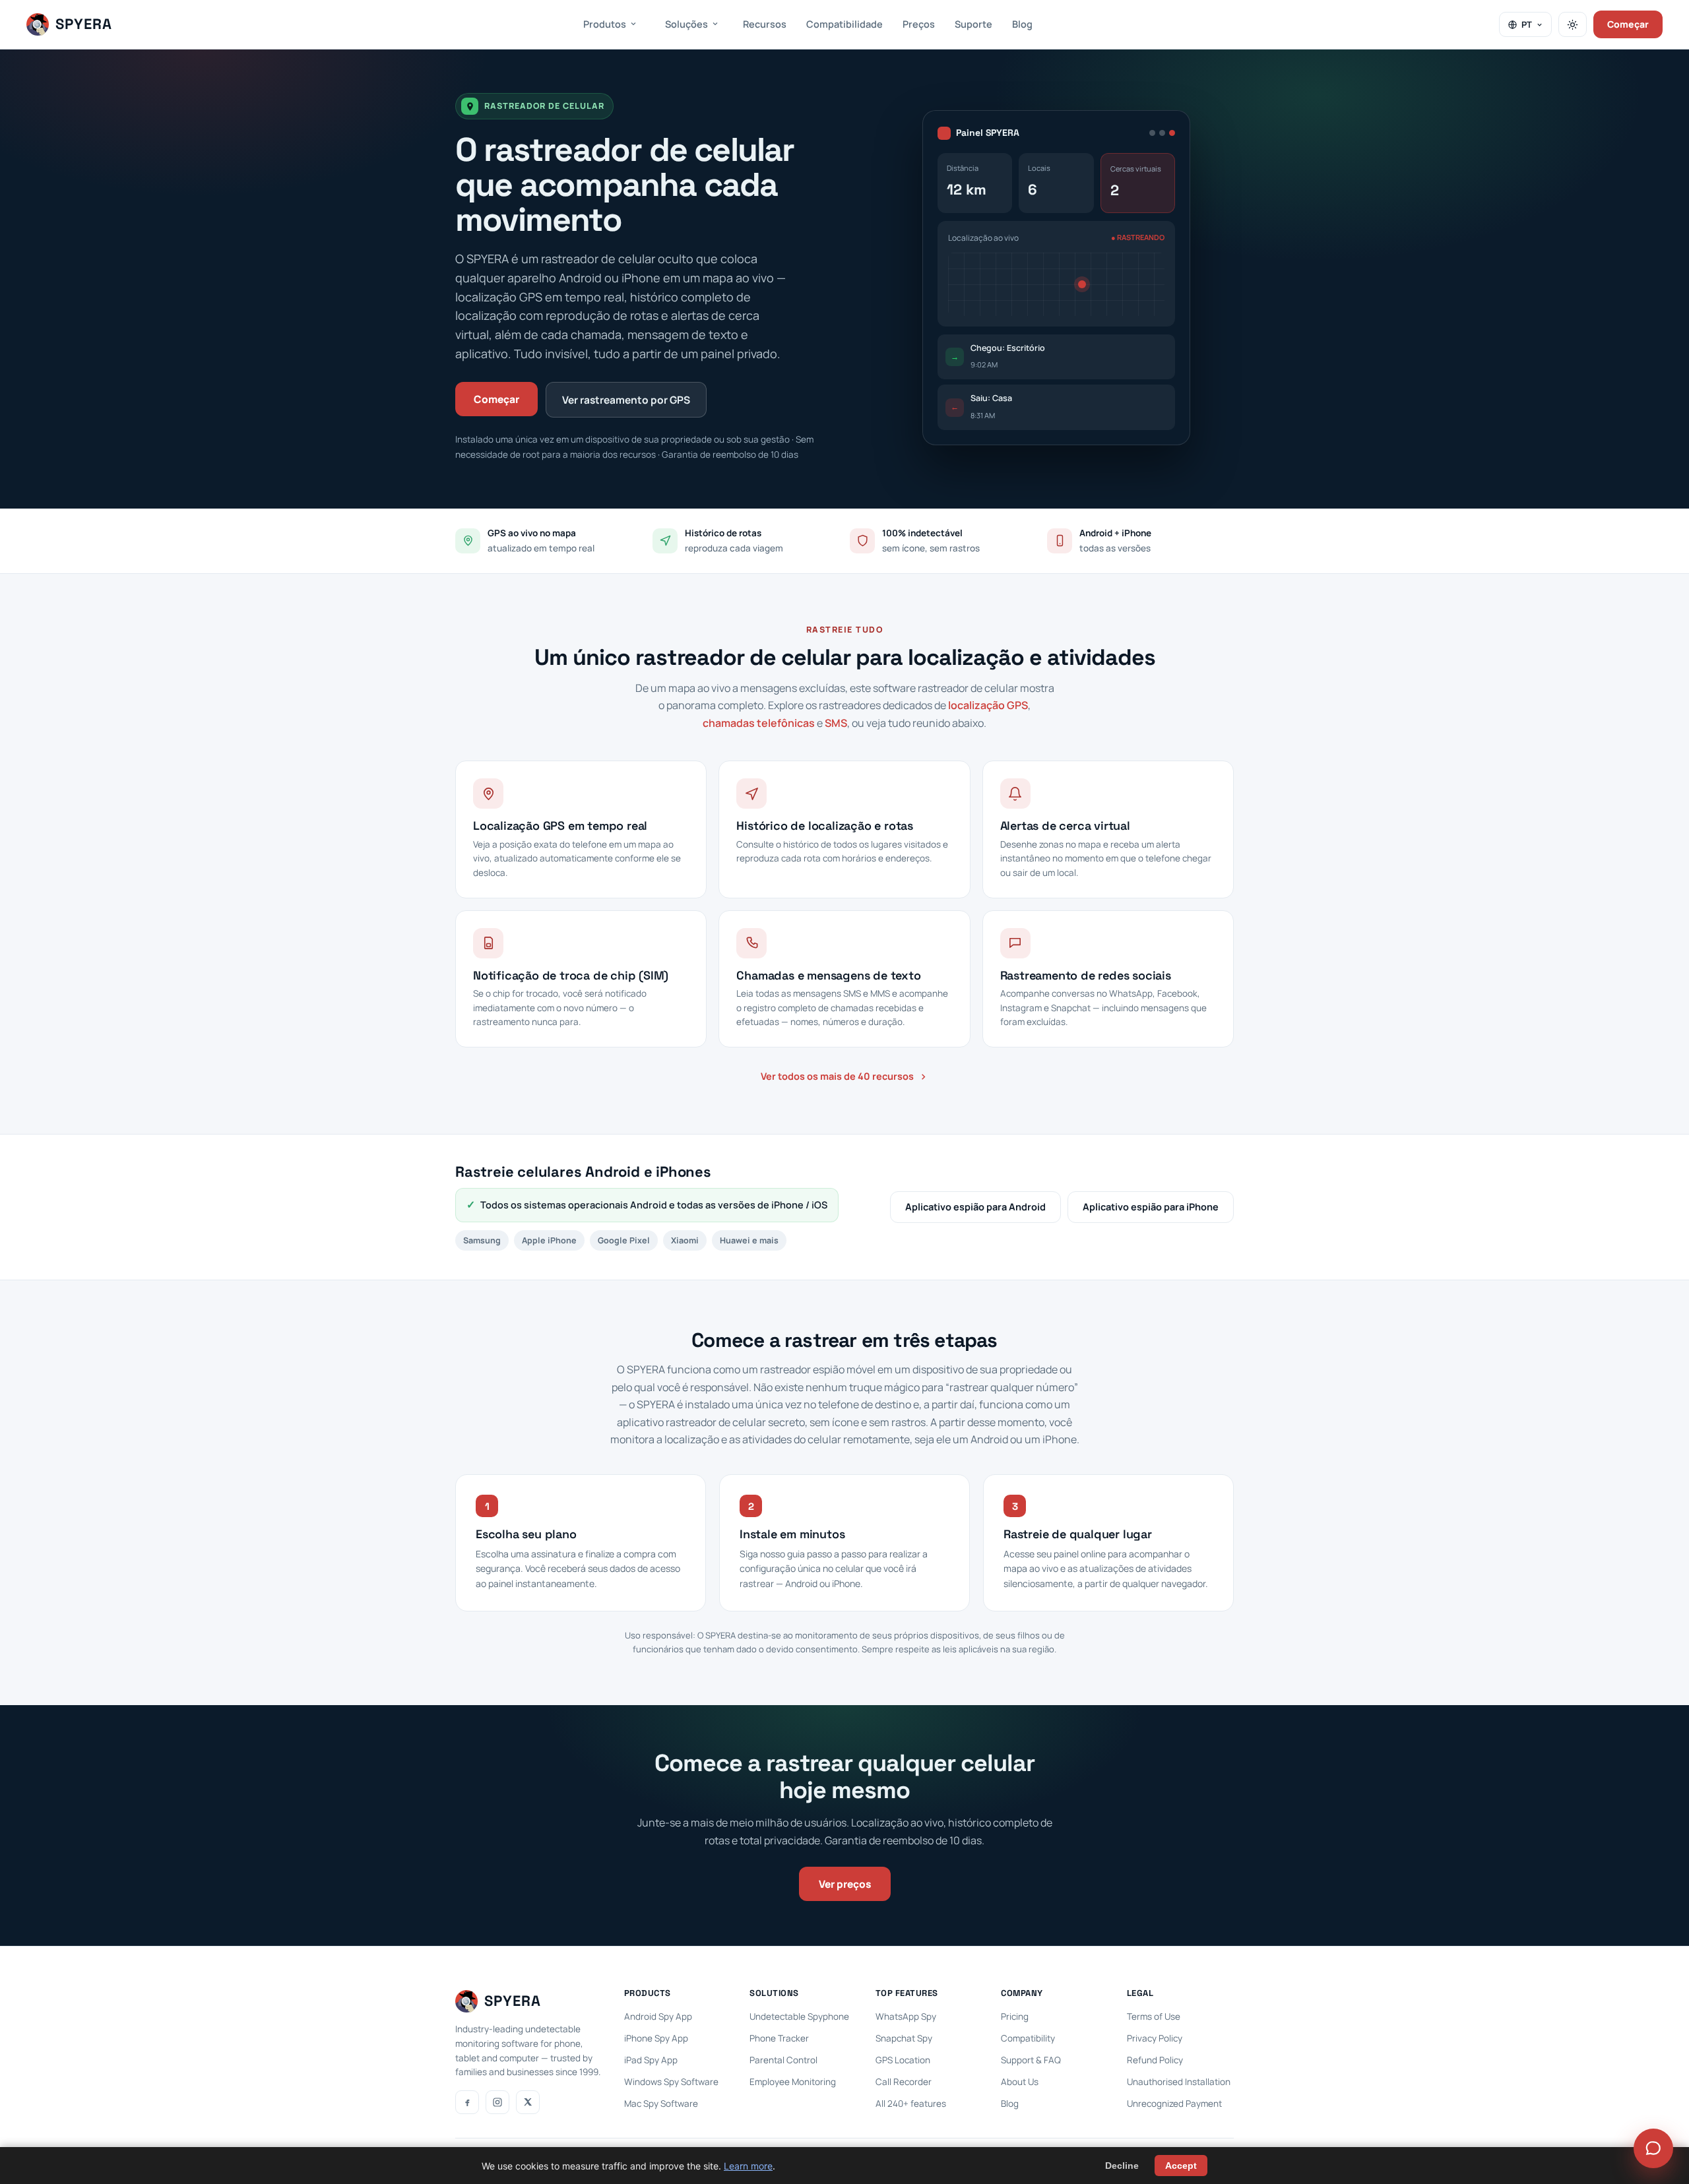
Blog (1022, 24)
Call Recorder (904, 2082)
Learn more (748, 2166)
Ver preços (845, 1884)
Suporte (973, 24)
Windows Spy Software (671, 2082)
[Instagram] (497, 2102)
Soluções (686, 24)
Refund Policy (1155, 2060)
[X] (528, 2102)
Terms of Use (1154, 2016)
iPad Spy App (651, 2060)
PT (1527, 24)
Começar (1628, 24)
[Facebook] (467, 2102)
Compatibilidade (844, 24)
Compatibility (1028, 2038)
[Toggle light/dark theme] (1573, 24)
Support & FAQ (1031, 2060)
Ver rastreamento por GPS (626, 400)
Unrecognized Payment (1174, 2104)
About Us (1020, 2082)
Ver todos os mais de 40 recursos (837, 1076)
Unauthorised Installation (1179, 2082)
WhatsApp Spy (906, 2016)
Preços (919, 24)
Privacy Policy (1155, 2038)
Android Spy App (658, 2016)
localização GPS (988, 705)
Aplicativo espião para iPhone (1151, 1207)
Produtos (605, 24)
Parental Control (783, 2060)
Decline (1122, 2166)
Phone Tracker (779, 2038)
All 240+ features (911, 2104)
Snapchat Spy (904, 2038)
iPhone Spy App (656, 2038)
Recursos (765, 24)
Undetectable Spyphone (799, 2016)
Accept (1181, 2166)
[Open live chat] (1653, 2148)
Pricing (1015, 2016)
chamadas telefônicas (759, 723)
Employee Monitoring (793, 2082)
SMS (836, 723)
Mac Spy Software (661, 2104)
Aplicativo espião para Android (975, 1207)
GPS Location (903, 2060)
